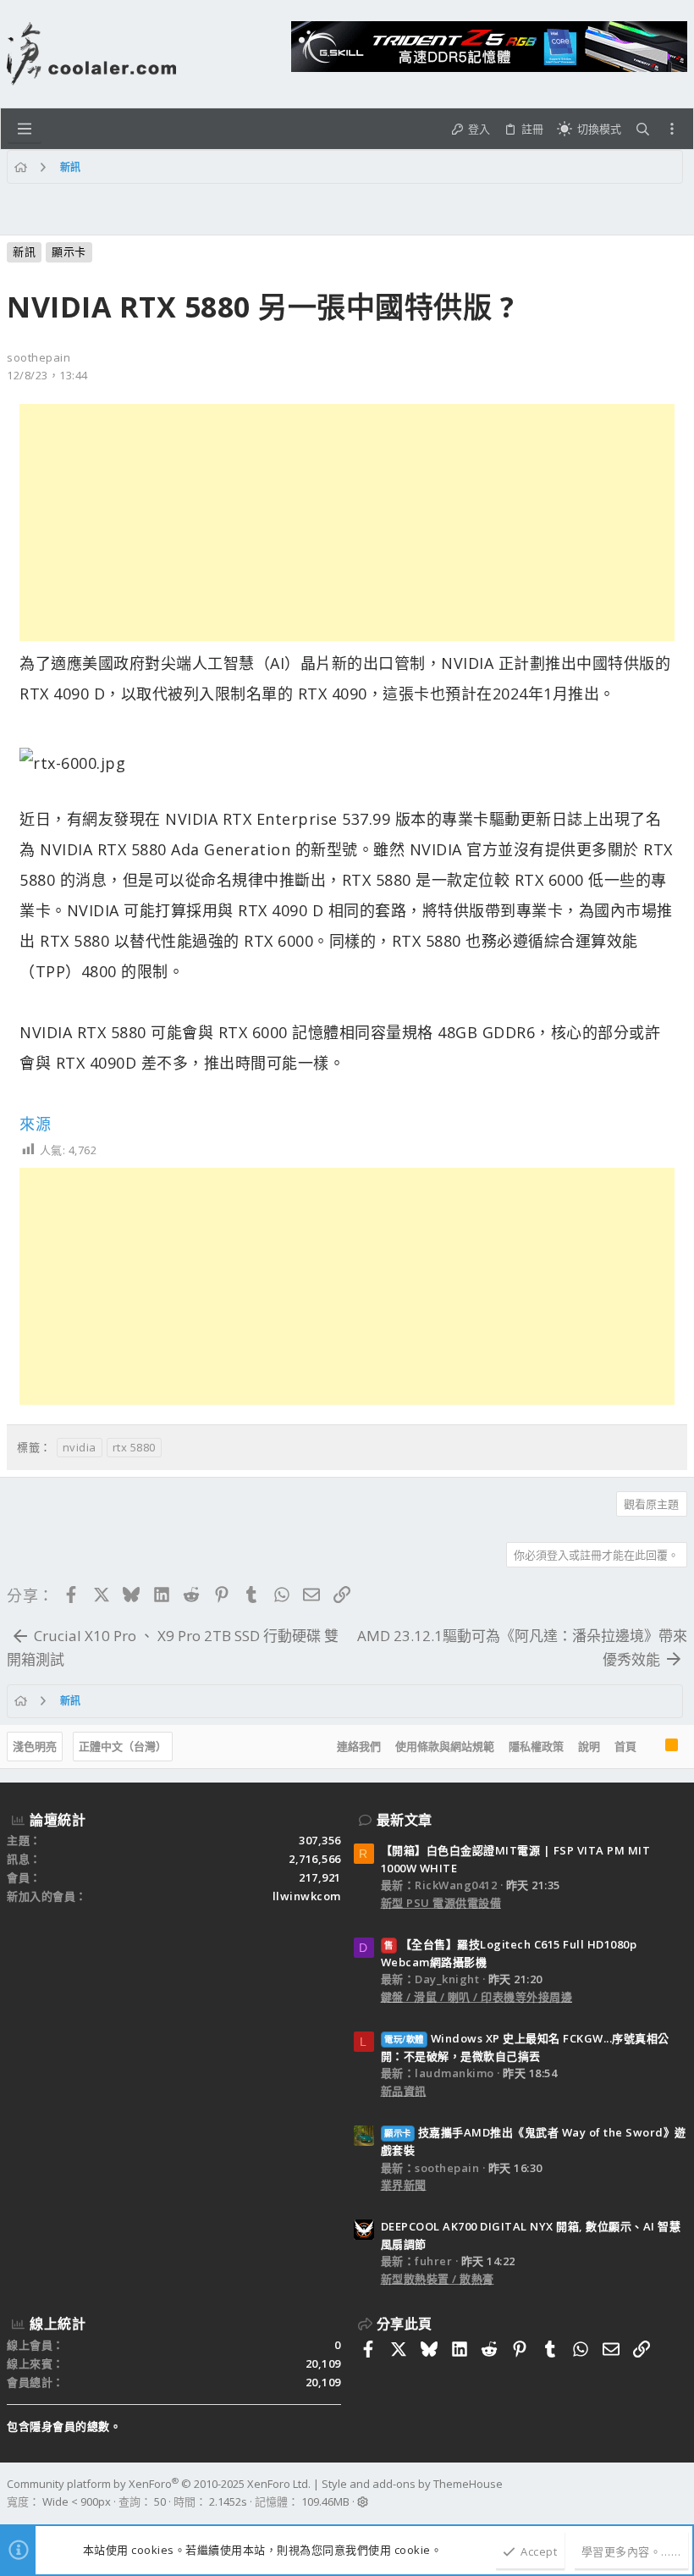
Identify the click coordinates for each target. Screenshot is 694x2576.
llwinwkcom (307, 1896)
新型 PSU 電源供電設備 (441, 1903)
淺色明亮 (35, 1746)
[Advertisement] (347, 522)
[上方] (651, 1747)
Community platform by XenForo (159, 2484)
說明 (589, 1746)
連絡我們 (359, 1746)
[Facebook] (680, 2493)
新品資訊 (404, 2091)
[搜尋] (643, 129)
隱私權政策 (536, 1746)
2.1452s (228, 2501)
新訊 (24, 252)
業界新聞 (404, 2185)
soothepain (39, 357)
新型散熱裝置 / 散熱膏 (438, 2279)
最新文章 (405, 1820)
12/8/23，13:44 (47, 375)
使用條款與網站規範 (445, 1746)
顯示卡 (69, 252)
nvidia (80, 1447)
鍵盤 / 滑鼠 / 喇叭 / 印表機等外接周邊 (477, 1997)
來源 (35, 1124)
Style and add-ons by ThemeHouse (412, 2484)
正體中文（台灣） (123, 1746)
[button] (25, 129)
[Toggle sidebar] (672, 129)
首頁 (625, 1746)
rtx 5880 (134, 1447)
